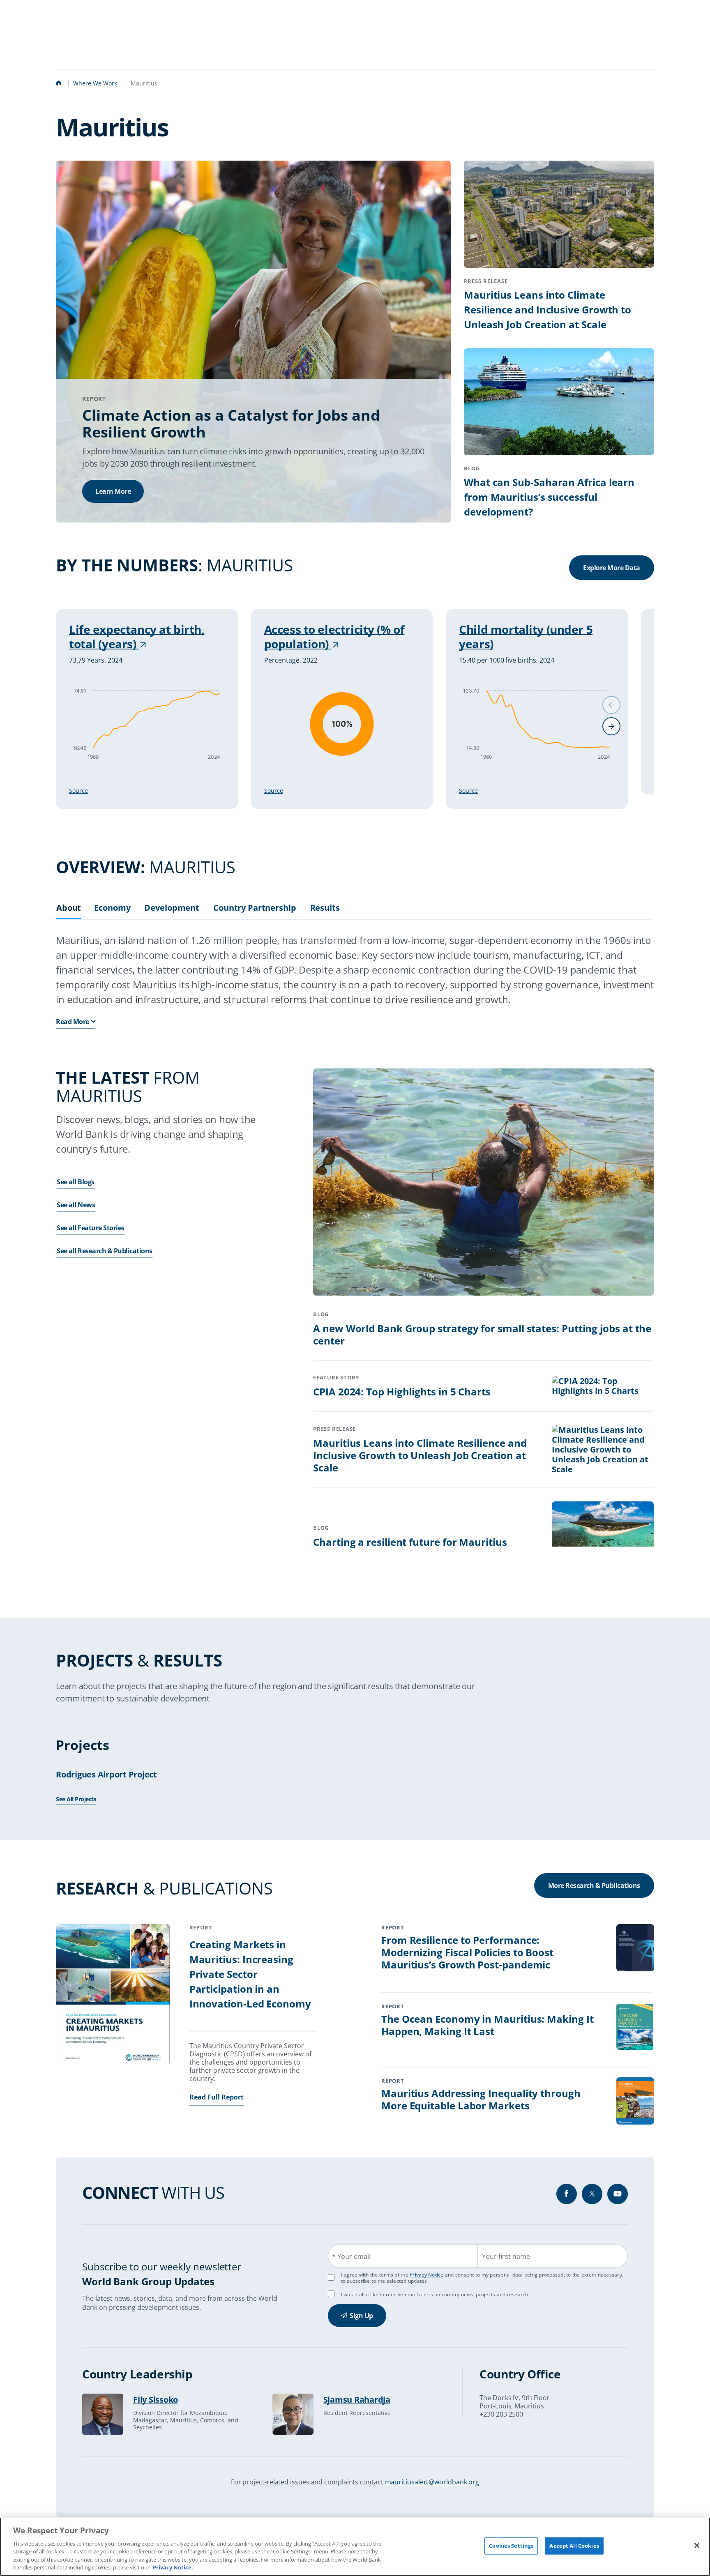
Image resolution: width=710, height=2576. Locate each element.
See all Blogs (76, 1182)
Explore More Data (612, 568)
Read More (73, 1022)
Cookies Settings (511, 2546)
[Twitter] (592, 2194)
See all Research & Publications (105, 1251)
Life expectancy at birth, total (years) (137, 637)
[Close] (697, 2546)
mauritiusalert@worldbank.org (432, 2482)
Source (78, 791)
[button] (611, 726)
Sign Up (361, 2316)
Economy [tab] (112, 908)
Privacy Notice (427, 2275)
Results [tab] (325, 908)
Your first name (506, 2256)
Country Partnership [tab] (255, 908)
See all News (76, 1205)
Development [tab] (172, 908)
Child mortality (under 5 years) (526, 637)
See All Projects (76, 1799)
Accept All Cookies (574, 2546)
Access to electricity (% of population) (334, 637)
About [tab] (69, 908)
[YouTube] (618, 2194)
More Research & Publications (594, 1885)
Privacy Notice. (173, 2567)
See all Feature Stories (91, 1228)
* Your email (351, 2256)
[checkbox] (331, 2294)
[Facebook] (567, 2194)
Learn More (113, 491)
